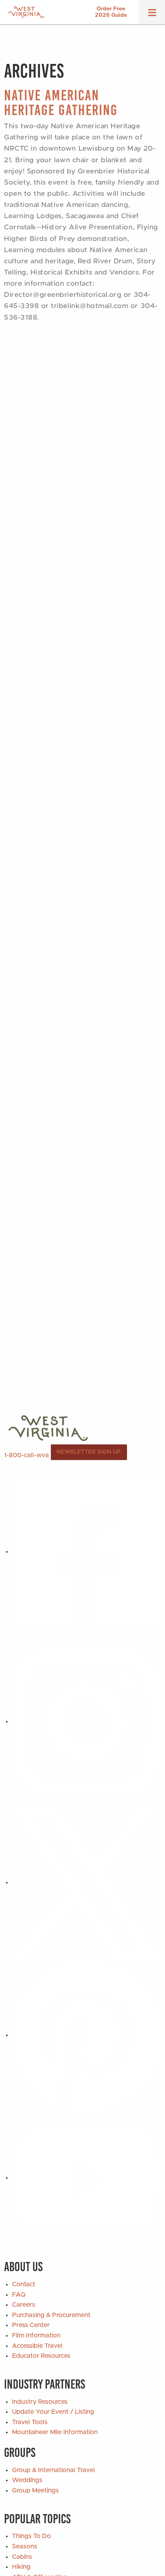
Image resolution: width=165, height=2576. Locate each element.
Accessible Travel (37, 2346)
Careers (24, 2305)
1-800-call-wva (26, 1455)
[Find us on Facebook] (87, 1552)
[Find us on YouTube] (87, 2178)
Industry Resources (40, 2402)
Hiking (21, 2567)
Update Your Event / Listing (53, 2412)
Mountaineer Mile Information (55, 2432)
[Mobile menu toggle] (152, 15)
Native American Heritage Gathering (61, 103)
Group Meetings (35, 2490)
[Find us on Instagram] (87, 1721)
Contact (24, 2284)
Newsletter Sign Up (89, 1452)
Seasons (25, 2546)
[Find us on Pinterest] (87, 2035)
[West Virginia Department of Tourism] (26, 12)
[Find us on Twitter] (87, 1882)
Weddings (27, 2480)
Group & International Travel (53, 2470)
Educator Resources (41, 2356)
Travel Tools (30, 2422)
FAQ (19, 2295)
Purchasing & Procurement (51, 2315)
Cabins (22, 2557)
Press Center (31, 2325)
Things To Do (31, 2536)
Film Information (36, 2335)
